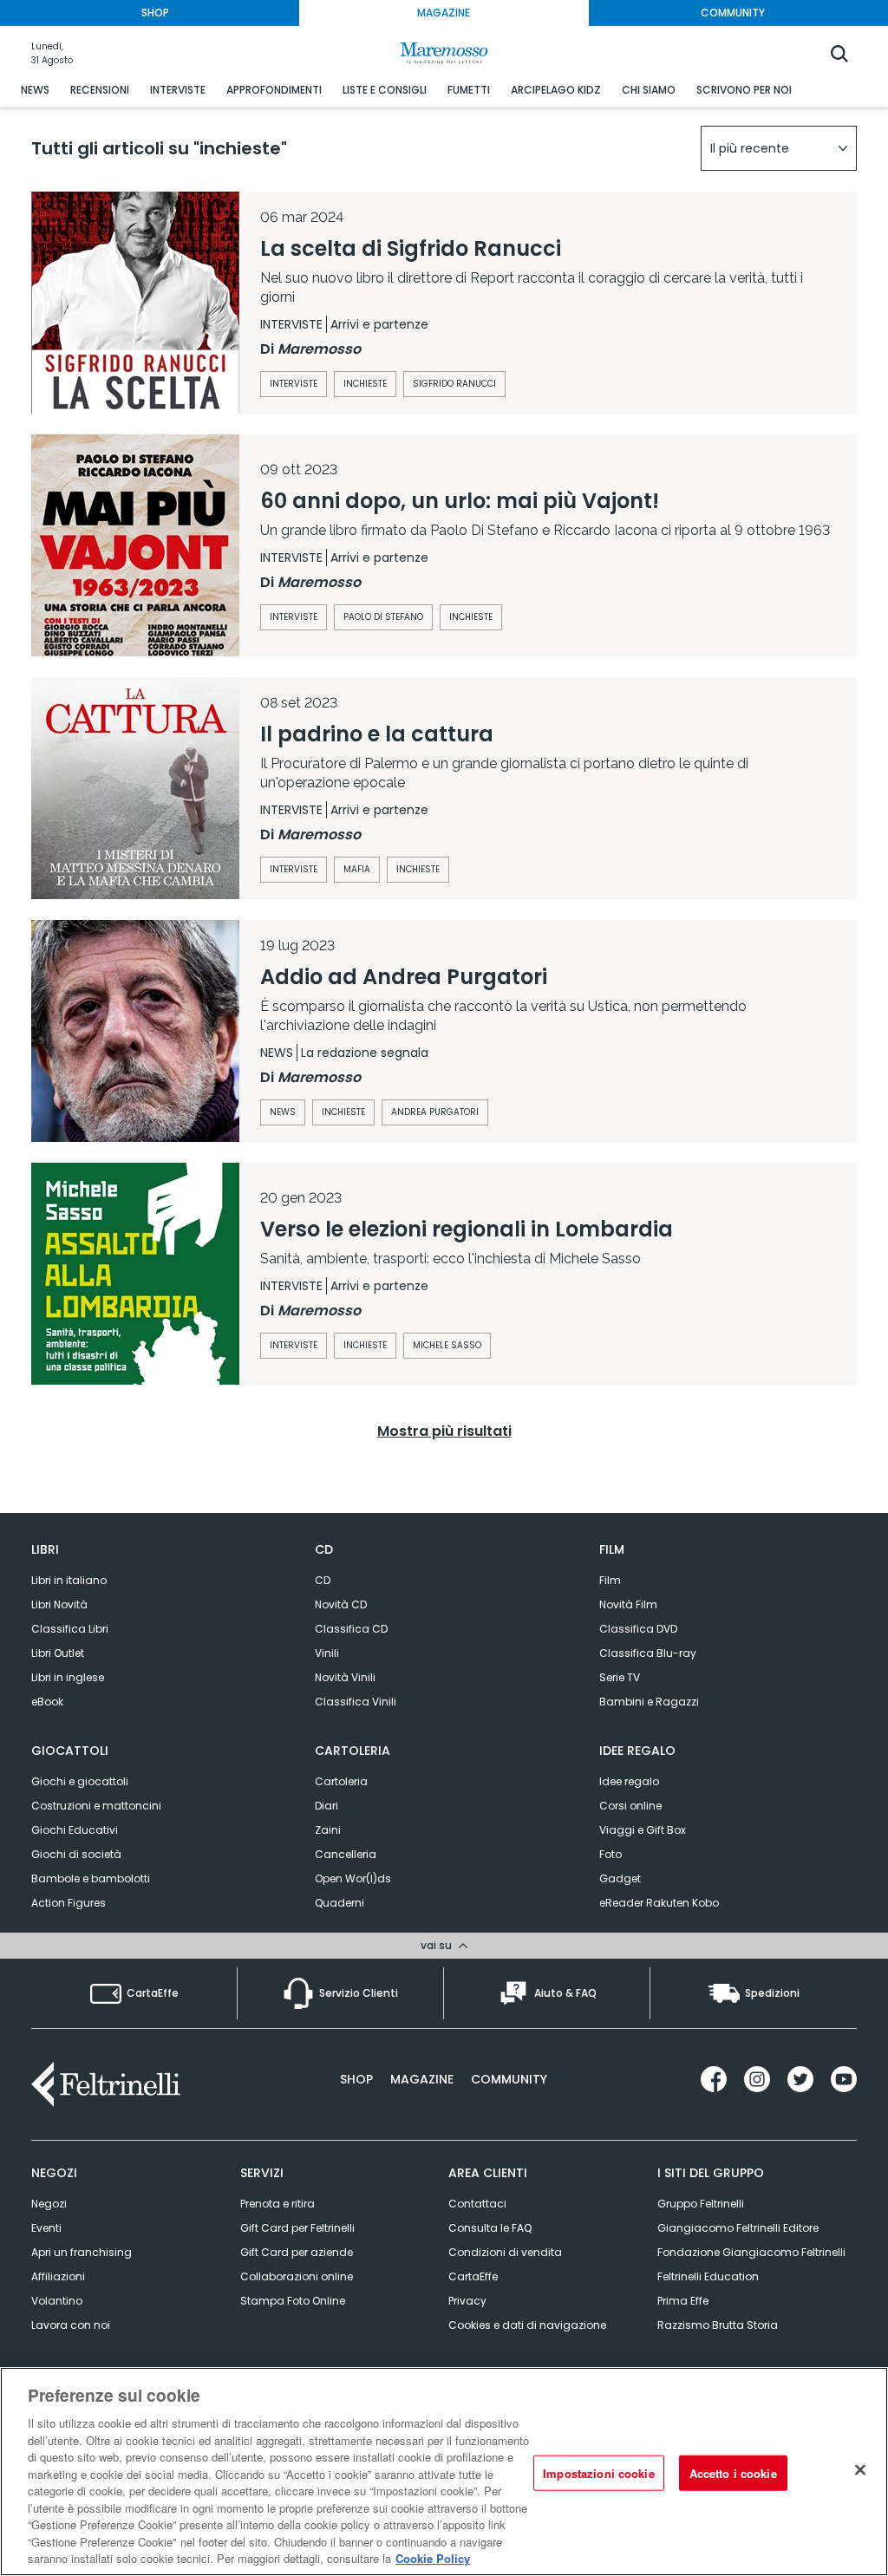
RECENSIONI (100, 90)
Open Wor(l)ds (353, 1878)
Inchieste (365, 384)
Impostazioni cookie (598, 2472)
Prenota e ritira (277, 2204)
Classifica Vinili (356, 1702)
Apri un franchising (82, 2252)
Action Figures (69, 1903)
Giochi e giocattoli (80, 1781)
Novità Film (628, 1604)
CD (323, 1580)
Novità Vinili (345, 1677)
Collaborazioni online (297, 2276)
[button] (779, 148)
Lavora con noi (71, 2325)
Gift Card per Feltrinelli (297, 2228)
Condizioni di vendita (505, 2252)
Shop (356, 2079)
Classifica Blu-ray (648, 1653)
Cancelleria (346, 1854)
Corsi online (630, 1806)
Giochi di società (76, 1854)
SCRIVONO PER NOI (744, 90)
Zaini (328, 1830)
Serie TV (620, 1677)
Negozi (49, 2204)
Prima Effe (683, 2301)
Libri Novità (59, 1604)
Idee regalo (629, 1781)
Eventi (46, 2228)
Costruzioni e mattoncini (96, 1806)
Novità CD (341, 1604)
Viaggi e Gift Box (643, 1830)
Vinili (327, 1653)
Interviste (294, 384)
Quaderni (340, 1903)
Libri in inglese (68, 1677)
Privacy (467, 2301)
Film (610, 1580)
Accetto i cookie (733, 2472)
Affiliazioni (58, 2276)
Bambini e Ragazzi (649, 1702)
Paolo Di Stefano (383, 617)
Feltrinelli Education (708, 2276)
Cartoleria (341, 1781)
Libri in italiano (69, 1580)
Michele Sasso (447, 1345)
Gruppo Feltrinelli (701, 2204)
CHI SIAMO (649, 90)
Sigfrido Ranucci (454, 384)
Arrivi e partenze (379, 324)
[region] (444, 2472)
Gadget (620, 1878)
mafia (357, 869)
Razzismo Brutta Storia (718, 2325)
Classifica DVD (638, 1629)
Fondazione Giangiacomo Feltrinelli (751, 2252)
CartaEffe (473, 2276)
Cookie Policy (433, 2558)
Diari (326, 1806)
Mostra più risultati (444, 1431)
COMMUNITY (733, 13)
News (283, 1112)
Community (509, 2079)
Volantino (57, 2301)
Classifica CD (351, 1629)
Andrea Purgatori (435, 1112)
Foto (610, 1854)
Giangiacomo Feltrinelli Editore (738, 2228)
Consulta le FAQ (490, 2228)
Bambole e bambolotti (91, 1878)
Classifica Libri (70, 1629)
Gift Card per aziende (297, 2252)
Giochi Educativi (75, 1830)
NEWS (35, 90)
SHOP (155, 13)
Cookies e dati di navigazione (527, 2325)
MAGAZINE (444, 13)
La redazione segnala (365, 1053)
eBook (47, 1702)
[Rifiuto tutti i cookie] (860, 2469)
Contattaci (477, 2204)
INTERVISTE (178, 90)
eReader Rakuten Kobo (659, 1903)
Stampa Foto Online (293, 2301)
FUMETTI (469, 90)
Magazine (422, 2079)
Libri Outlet (58, 1653)
